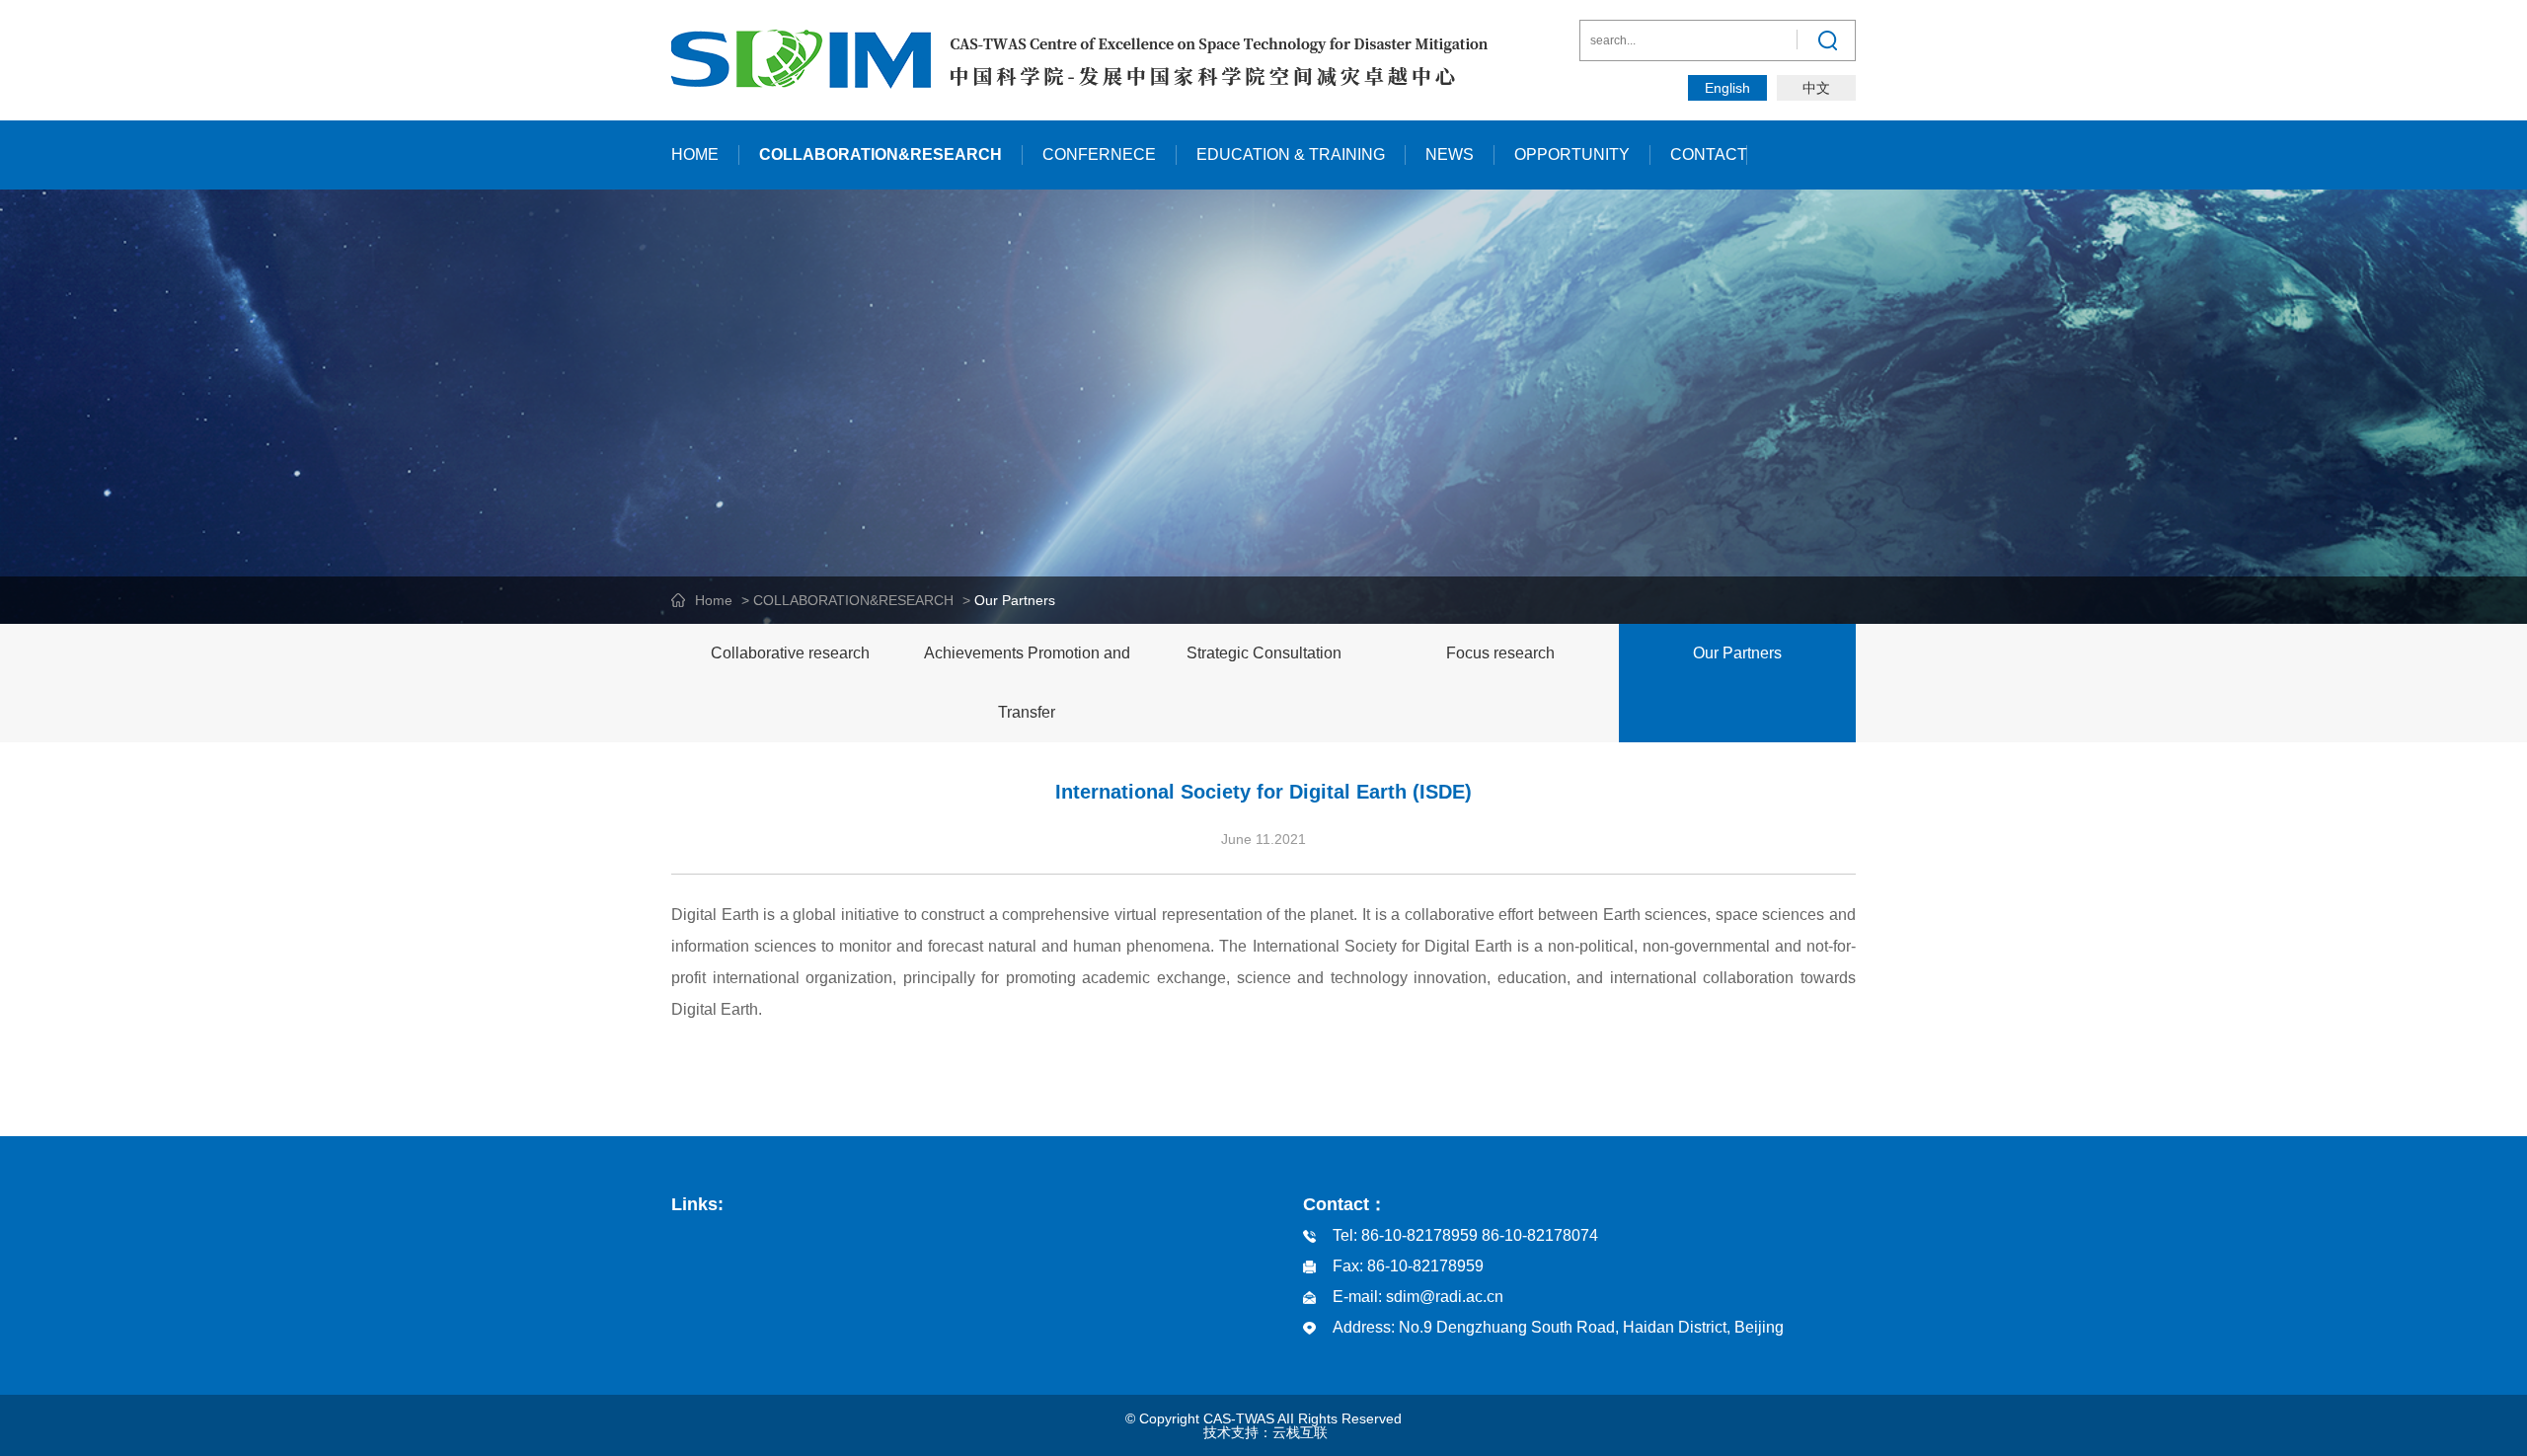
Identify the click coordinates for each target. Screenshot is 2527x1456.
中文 (1816, 88)
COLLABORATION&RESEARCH (881, 154)
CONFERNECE (1099, 154)
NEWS (1450, 154)
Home (714, 600)
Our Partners (1737, 653)
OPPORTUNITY (1572, 154)
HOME (695, 154)
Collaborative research (790, 653)
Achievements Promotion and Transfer (1027, 683)
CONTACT (1709, 154)
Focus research (1500, 653)
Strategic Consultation (1264, 653)
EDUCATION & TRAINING (1291, 154)
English (1727, 88)
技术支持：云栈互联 (1265, 1432)
